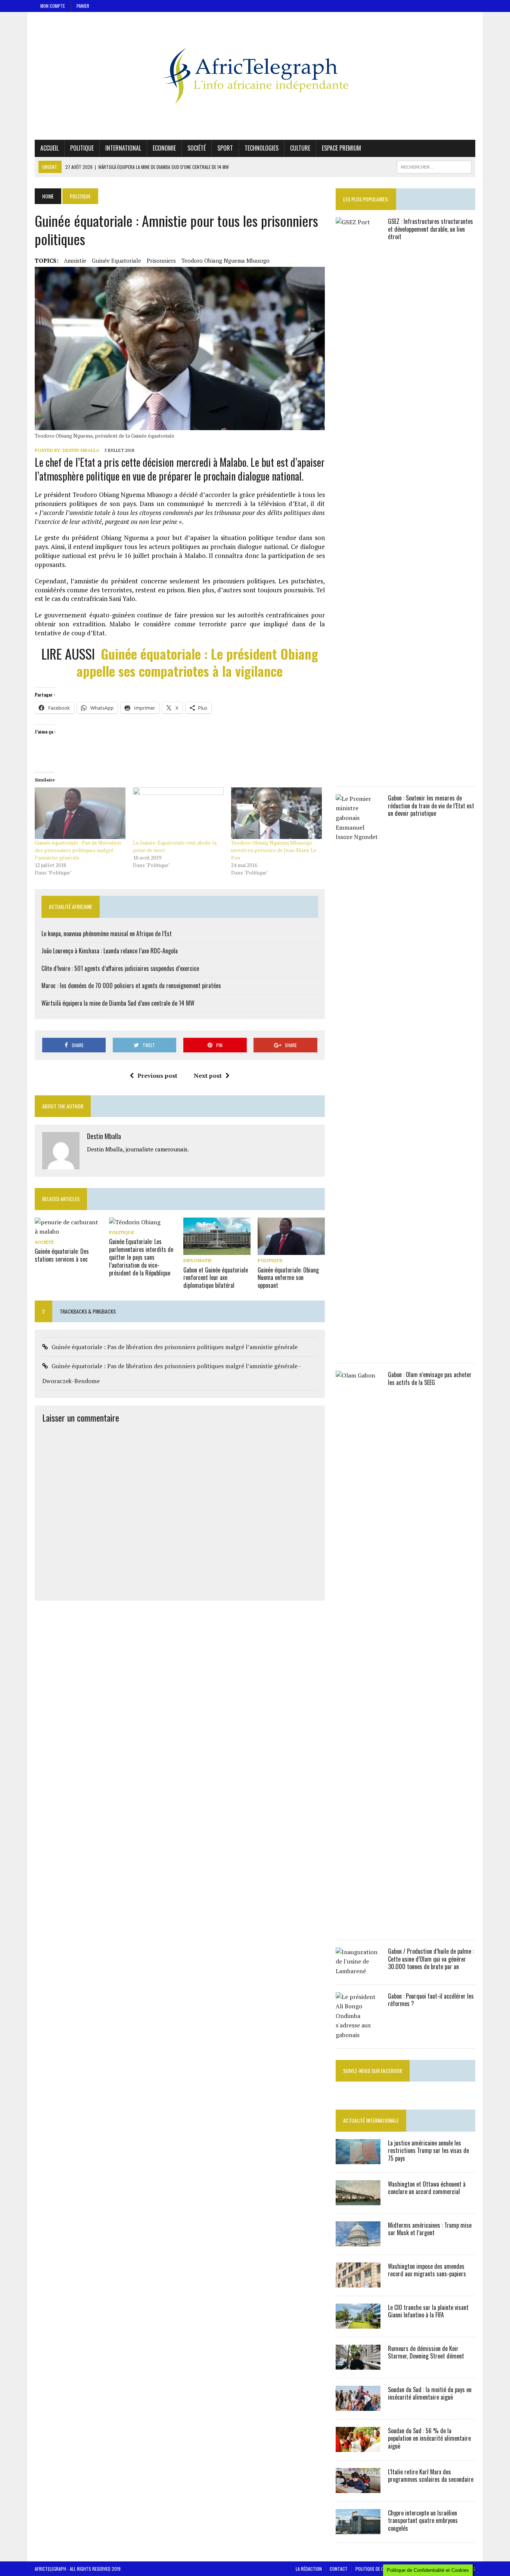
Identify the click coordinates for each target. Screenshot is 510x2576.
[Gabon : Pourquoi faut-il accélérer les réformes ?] (358, 2035)
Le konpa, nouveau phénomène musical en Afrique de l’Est (107, 934)
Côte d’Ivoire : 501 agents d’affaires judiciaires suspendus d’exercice (120, 968)
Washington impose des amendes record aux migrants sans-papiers (427, 2270)
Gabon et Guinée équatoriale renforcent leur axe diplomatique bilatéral (216, 1278)
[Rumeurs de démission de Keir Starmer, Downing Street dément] (358, 2364)
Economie (164, 148)
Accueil (49, 148)
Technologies (262, 148)
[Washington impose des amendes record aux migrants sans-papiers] (358, 2282)
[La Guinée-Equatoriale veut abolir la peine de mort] (178, 813)
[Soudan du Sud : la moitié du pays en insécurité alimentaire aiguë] (358, 2406)
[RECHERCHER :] (434, 166)
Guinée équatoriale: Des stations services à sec (62, 1255)
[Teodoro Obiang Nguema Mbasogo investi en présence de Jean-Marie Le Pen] (276, 813)
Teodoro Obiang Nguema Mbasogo (226, 260)
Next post (208, 1076)
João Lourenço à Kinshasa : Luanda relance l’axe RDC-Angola (110, 951)
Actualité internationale (371, 2120)
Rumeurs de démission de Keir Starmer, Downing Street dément (426, 2352)
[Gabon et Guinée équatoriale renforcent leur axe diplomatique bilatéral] (217, 1250)
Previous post (157, 1076)
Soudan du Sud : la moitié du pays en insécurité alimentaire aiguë (430, 2393)
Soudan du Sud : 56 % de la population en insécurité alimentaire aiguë (429, 2438)
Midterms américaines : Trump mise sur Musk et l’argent (430, 2229)
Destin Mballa (81, 450)
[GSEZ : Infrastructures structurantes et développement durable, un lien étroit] (358, 773)
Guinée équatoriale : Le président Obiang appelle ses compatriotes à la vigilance (197, 662)
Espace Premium (341, 148)
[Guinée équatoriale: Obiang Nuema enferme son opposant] (291, 1250)
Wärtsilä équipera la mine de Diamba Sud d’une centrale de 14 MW (118, 1003)
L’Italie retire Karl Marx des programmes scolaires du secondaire (431, 2476)
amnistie (75, 260)
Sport (225, 148)
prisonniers (161, 260)
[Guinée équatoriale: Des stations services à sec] (68, 1231)
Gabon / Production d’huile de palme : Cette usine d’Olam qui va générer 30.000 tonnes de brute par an (431, 1959)
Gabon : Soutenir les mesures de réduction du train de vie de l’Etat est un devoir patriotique (431, 806)
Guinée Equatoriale (116, 260)
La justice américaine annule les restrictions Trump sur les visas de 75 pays (428, 2151)
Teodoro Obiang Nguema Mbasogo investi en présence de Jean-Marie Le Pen (274, 850)
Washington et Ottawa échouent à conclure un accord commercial (427, 2188)
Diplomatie (198, 1260)
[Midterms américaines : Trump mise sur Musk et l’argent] (358, 2241)
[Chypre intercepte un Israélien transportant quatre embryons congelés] (358, 2529)
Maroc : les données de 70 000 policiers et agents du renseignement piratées (131, 985)
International (123, 148)
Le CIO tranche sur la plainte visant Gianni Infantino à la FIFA (428, 2311)
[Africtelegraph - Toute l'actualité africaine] (255, 76)
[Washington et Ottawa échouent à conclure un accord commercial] (358, 2200)
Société (197, 148)
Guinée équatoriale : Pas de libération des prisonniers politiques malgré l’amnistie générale (78, 850)
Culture (300, 148)
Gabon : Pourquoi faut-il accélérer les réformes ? (431, 2000)
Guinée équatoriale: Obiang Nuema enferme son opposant (288, 1278)
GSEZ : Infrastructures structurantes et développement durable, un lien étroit (430, 229)
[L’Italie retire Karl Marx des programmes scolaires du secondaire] (358, 2488)
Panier (83, 6)
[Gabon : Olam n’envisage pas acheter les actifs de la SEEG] (358, 1926)
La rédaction (309, 2569)
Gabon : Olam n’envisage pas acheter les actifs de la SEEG (430, 1378)
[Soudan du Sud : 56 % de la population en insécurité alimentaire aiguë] (358, 2447)
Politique (82, 148)
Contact (339, 2569)
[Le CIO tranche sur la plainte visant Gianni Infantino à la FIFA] (358, 2323)
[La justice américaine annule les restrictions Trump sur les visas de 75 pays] (358, 2159)
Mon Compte (53, 6)
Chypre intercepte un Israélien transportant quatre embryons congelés (423, 2521)
